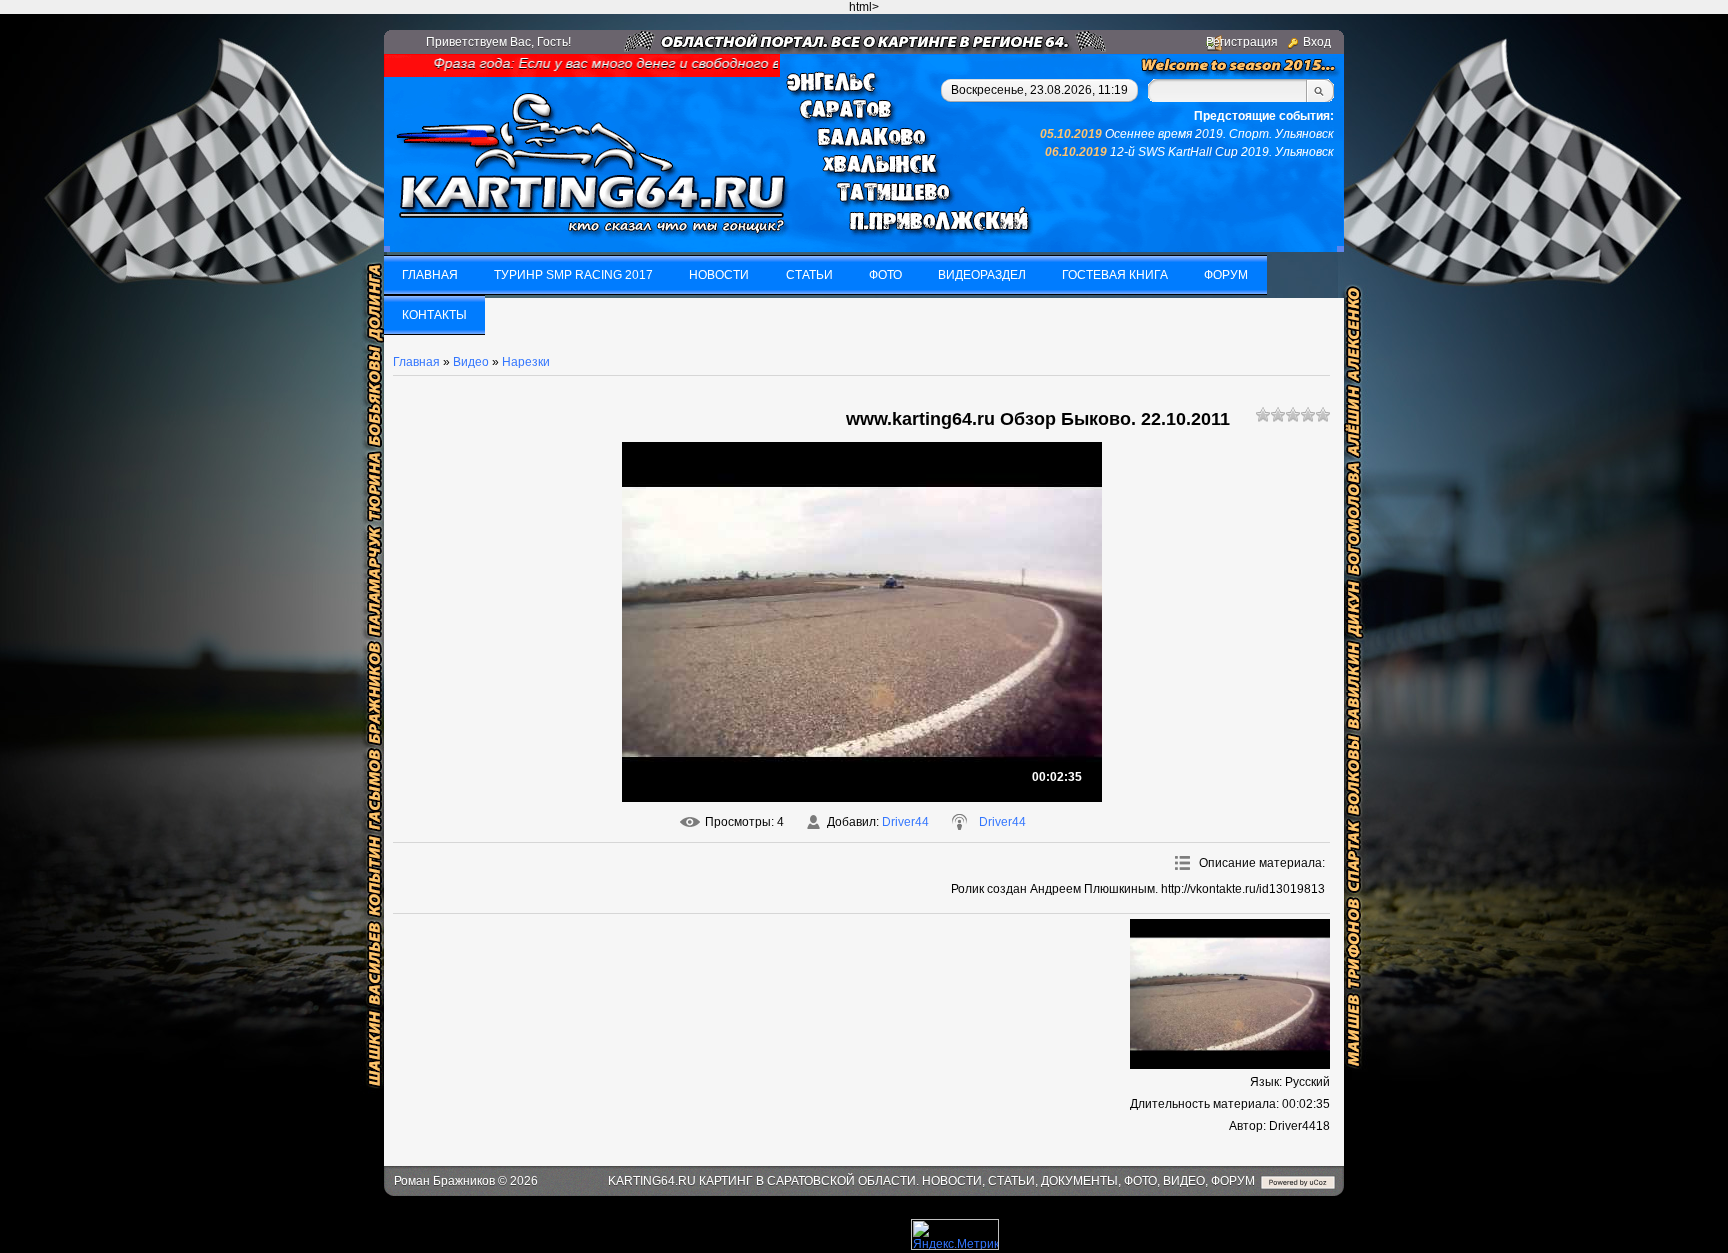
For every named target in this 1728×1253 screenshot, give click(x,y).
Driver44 (905, 822)
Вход (1317, 42)
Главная (416, 362)
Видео (471, 362)
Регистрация (1242, 42)
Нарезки (526, 362)
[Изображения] (1230, 994)
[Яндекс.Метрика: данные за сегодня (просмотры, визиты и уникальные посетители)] (955, 1234)
